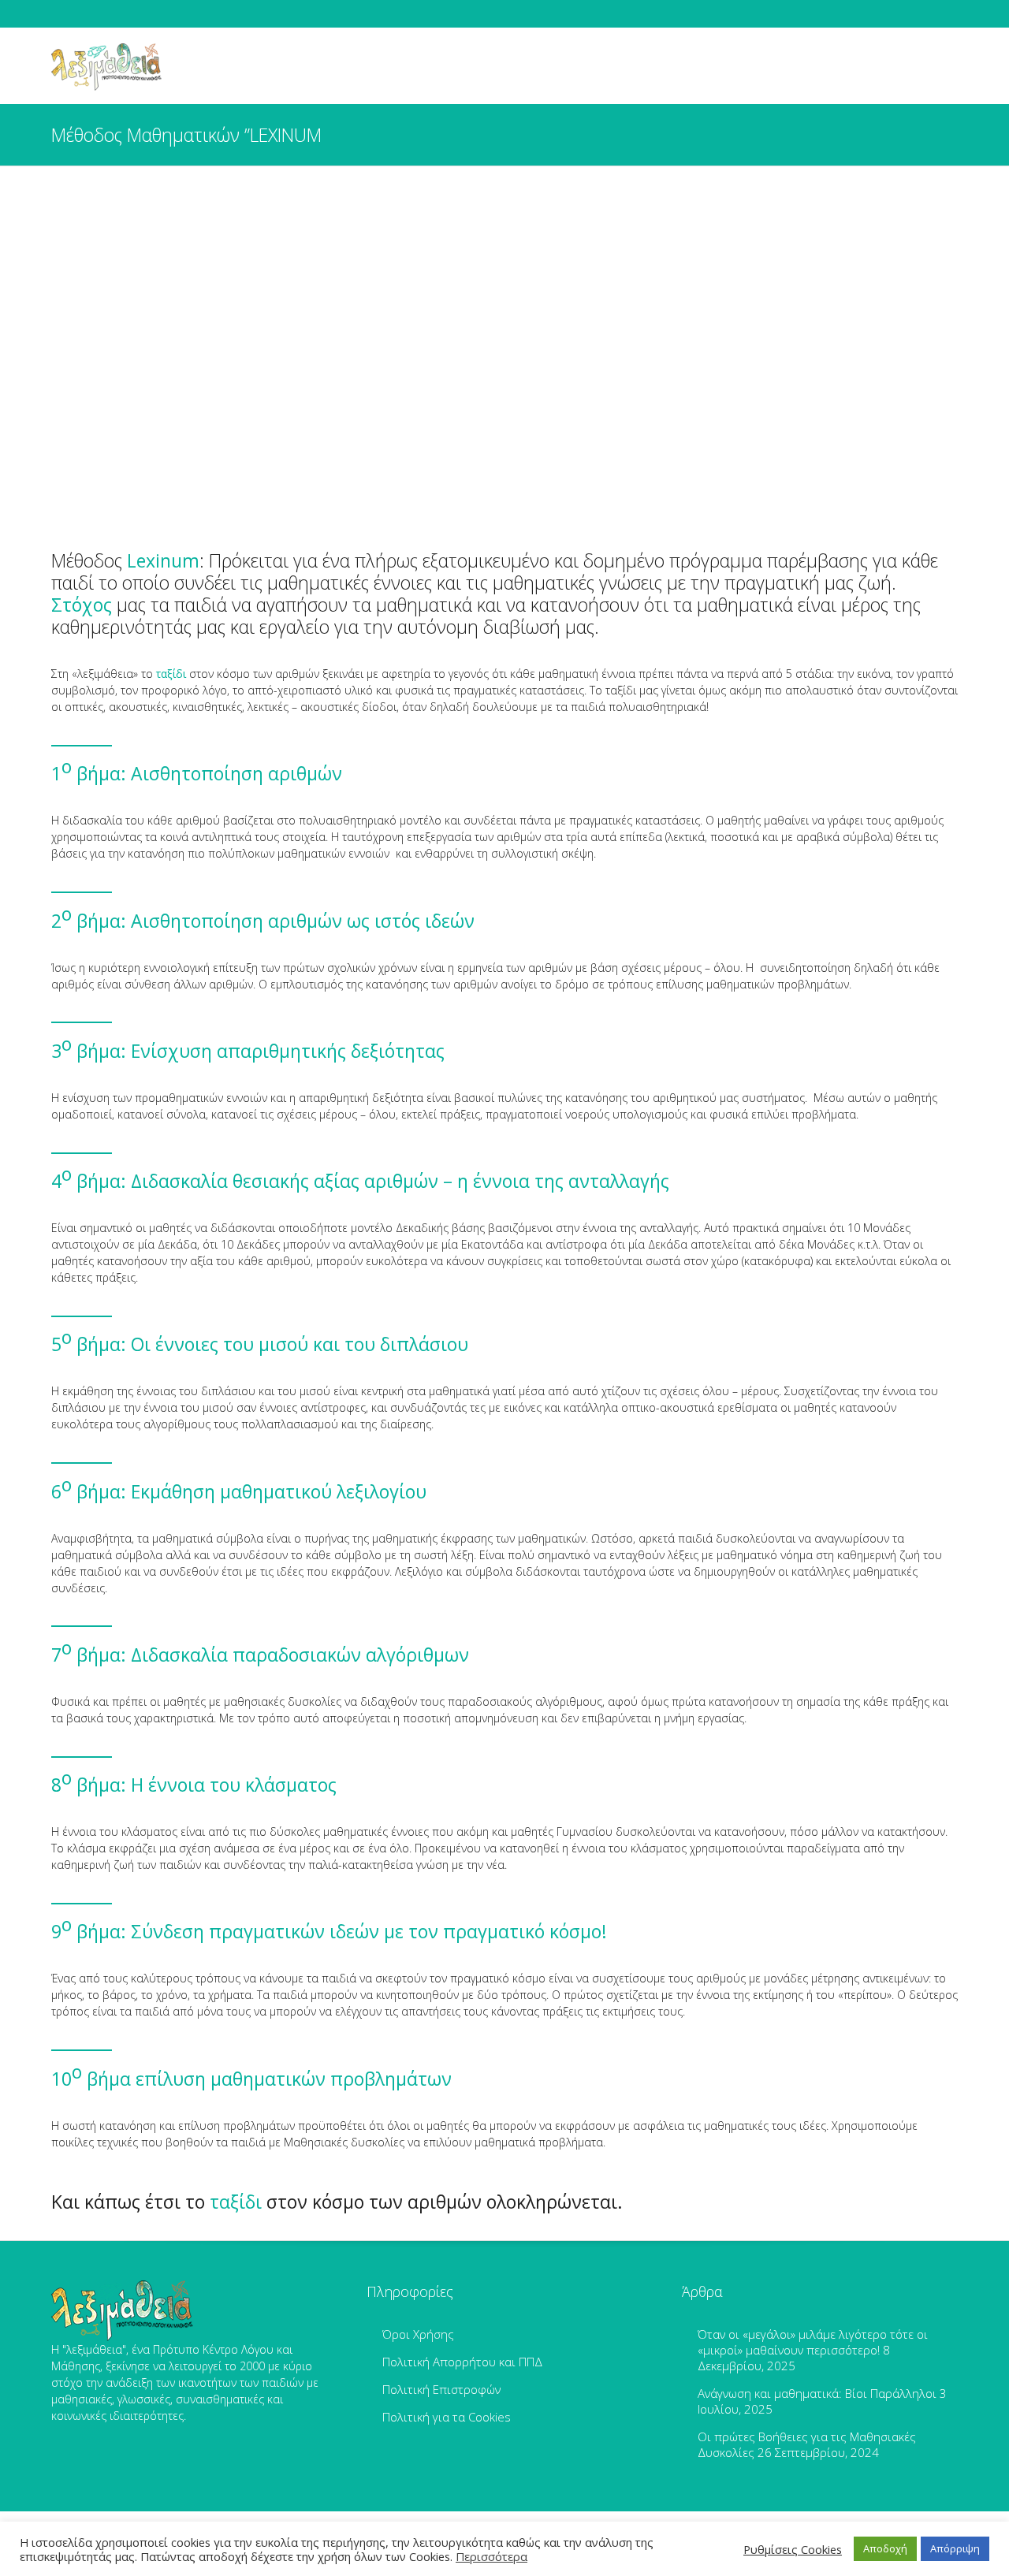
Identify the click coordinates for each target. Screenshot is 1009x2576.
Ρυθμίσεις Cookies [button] (793, 2549)
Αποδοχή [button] (885, 2548)
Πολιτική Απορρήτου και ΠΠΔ (462, 2362)
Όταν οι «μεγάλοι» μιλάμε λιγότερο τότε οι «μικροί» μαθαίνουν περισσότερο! (813, 2342)
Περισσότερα (491, 2556)
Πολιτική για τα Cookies (447, 2417)
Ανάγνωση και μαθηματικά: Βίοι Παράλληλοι (817, 2393)
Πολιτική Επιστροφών (441, 2389)
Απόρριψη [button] (955, 2548)
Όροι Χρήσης (418, 2334)
